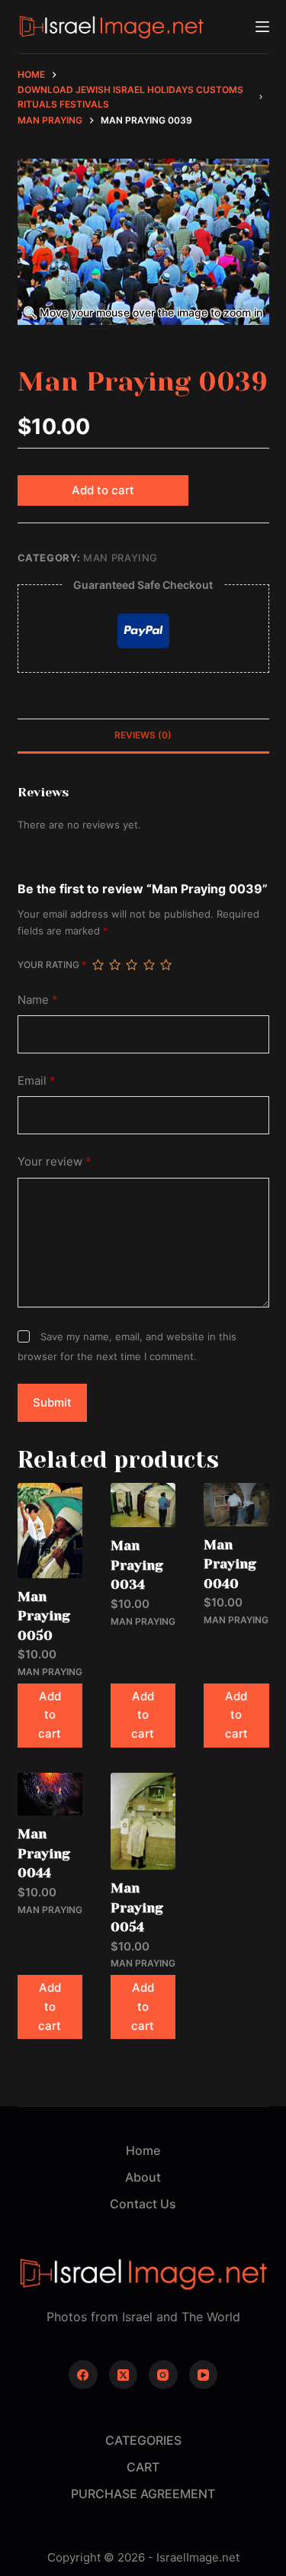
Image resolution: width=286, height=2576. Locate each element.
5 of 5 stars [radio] (165, 965)
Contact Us (143, 2204)
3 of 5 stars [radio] (131, 965)
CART (143, 2467)
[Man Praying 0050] (50, 1530)
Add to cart (103, 490)
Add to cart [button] (50, 1715)
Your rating (52, 965)
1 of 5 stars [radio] (98, 965)
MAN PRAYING (121, 558)
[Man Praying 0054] (143, 1821)
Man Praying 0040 (230, 1564)
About (143, 2177)
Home (143, 2150)
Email (37, 1081)
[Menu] (262, 27)
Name (38, 1000)
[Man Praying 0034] (143, 1505)
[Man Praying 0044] (50, 1795)
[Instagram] (163, 2375)
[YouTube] (204, 2375)
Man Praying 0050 (44, 1616)
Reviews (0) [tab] (143, 735)
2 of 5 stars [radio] (114, 965)
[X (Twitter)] (124, 2375)
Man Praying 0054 (137, 1907)
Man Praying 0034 (137, 1565)
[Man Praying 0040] (236, 1505)
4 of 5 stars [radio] (149, 965)
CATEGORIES (143, 2440)
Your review (55, 1161)
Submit (52, 1402)
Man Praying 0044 (44, 1853)
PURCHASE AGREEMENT (143, 2494)
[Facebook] (83, 2375)
